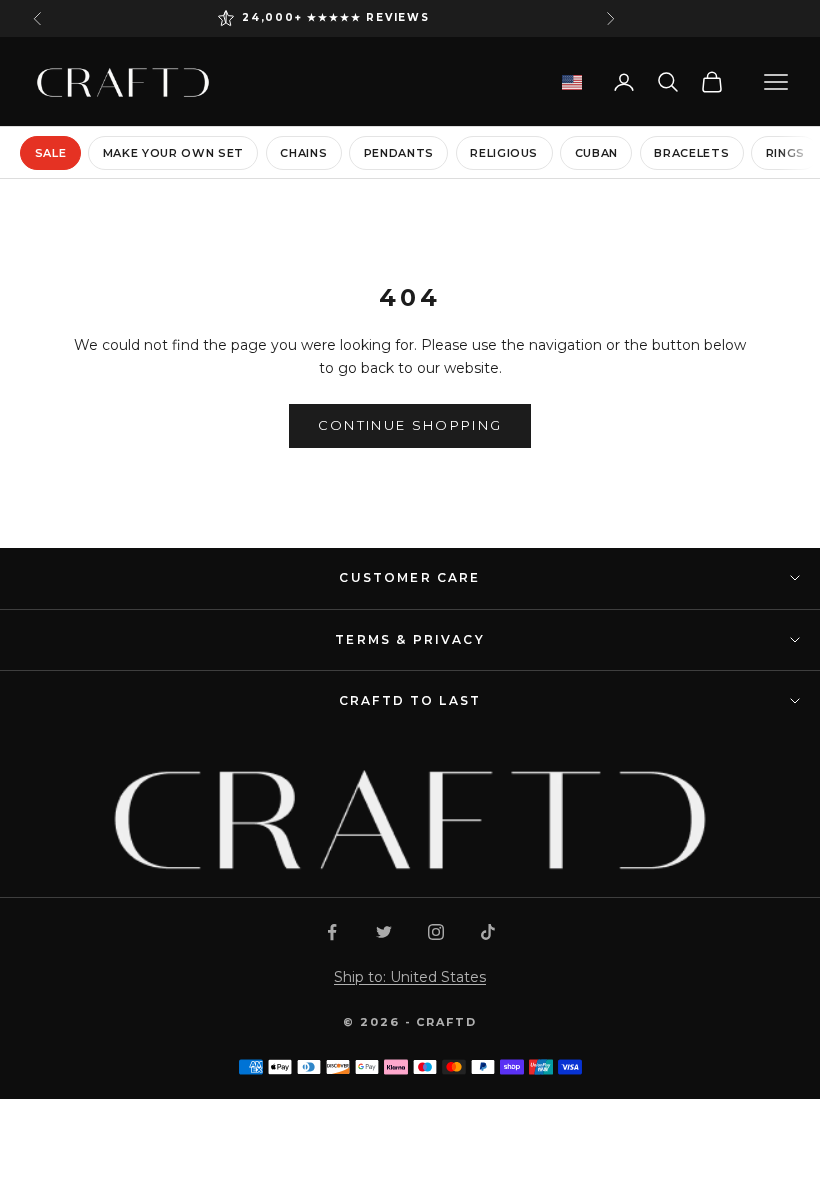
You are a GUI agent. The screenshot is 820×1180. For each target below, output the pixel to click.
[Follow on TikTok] (488, 932)
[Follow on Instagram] (436, 932)
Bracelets (691, 153)
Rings (785, 153)
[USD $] (572, 82)
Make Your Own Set (173, 153)
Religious (504, 153)
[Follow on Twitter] (384, 932)
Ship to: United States (410, 977)
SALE (51, 153)
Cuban (596, 153)
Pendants (399, 153)
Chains (303, 153)
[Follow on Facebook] (332, 932)
